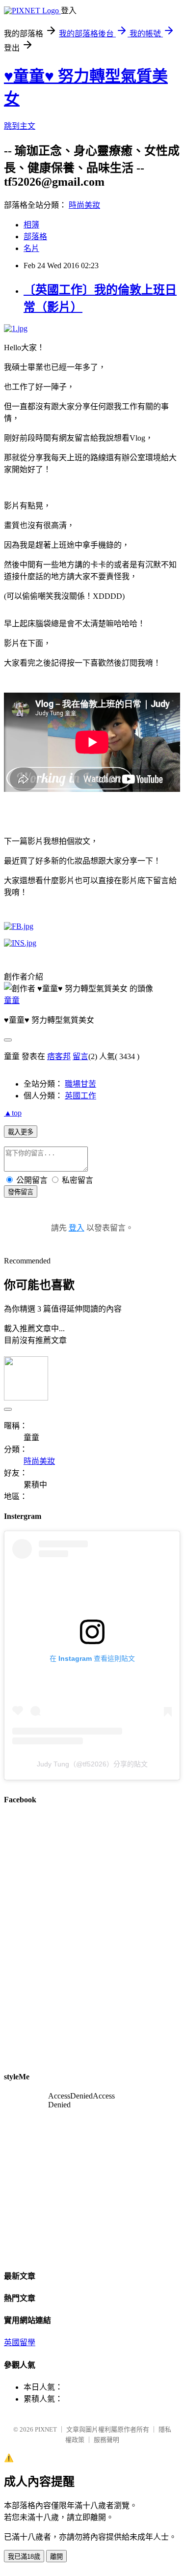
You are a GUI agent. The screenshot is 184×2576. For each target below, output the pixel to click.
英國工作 (80, 1096)
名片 (31, 248)
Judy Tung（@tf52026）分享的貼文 (92, 1764)
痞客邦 (59, 1056)
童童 (12, 1000)
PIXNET (46, 2429)
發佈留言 (21, 1192)
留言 (80, 1056)
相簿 (31, 225)
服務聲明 (106, 2440)
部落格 (35, 237)
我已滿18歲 (24, 2557)
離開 (56, 2557)
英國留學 (20, 2342)
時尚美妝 (84, 205)
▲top (13, 1113)
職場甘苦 (80, 1084)
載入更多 (21, 1132)
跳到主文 (20, 126)
